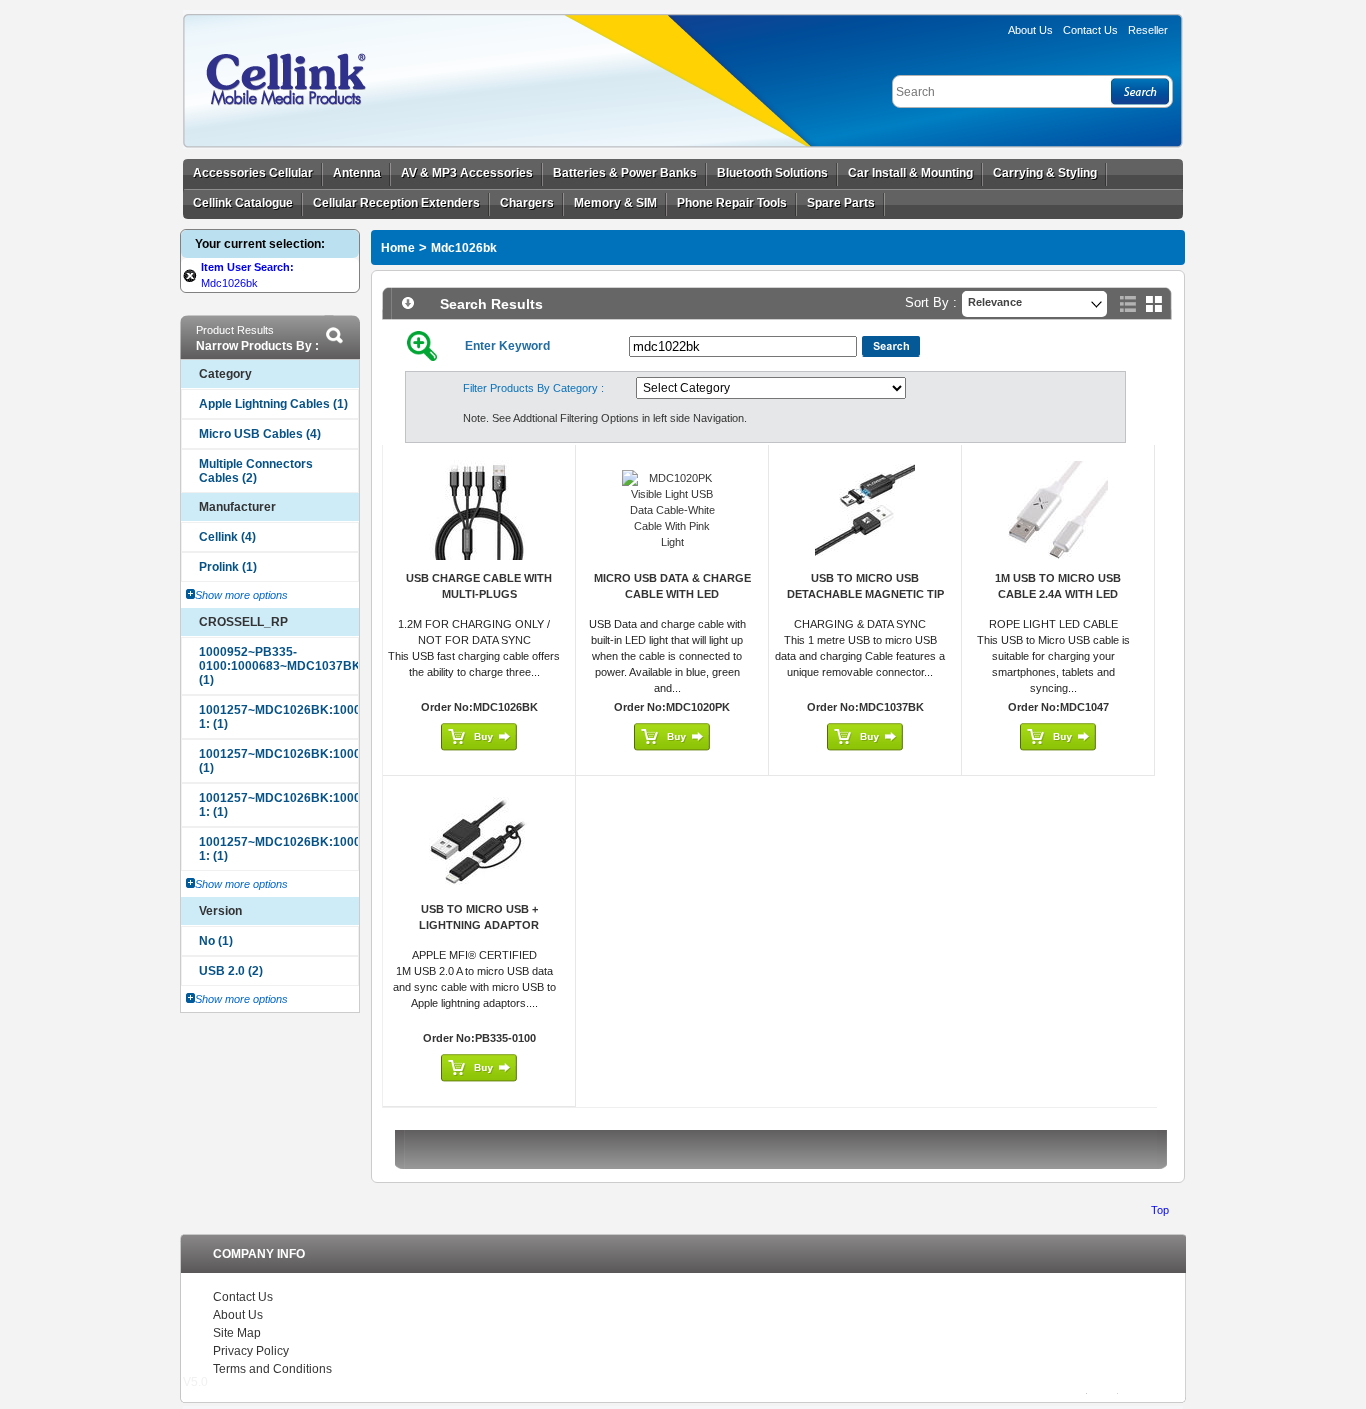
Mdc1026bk (464, 248)
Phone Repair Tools (732, 203)
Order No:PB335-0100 (479, 1038)
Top (1160, 1210)
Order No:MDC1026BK (479, 707)
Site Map (237, 1333)
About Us (1030, 30)
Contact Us (243, 1297)
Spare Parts (841, 203)
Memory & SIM (615, 203)
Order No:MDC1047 (1058, 707)
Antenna (357, 173)
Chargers (527, 203)
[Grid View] (1154, 304)
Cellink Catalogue (243, 203)
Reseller (1148, 30)
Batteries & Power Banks (625, 173)
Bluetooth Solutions (772, 173)
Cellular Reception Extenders (396, 203)
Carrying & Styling (1045, 173)
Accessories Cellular (253, 173)
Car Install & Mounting (910, 173)
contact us (1090, 30)
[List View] (1128, 304)
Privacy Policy (251, 1351)
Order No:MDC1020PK (672, 707)
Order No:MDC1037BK (865, 707)
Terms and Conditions (272, 1369)
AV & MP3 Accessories (467, 173)
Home (398, 248)
